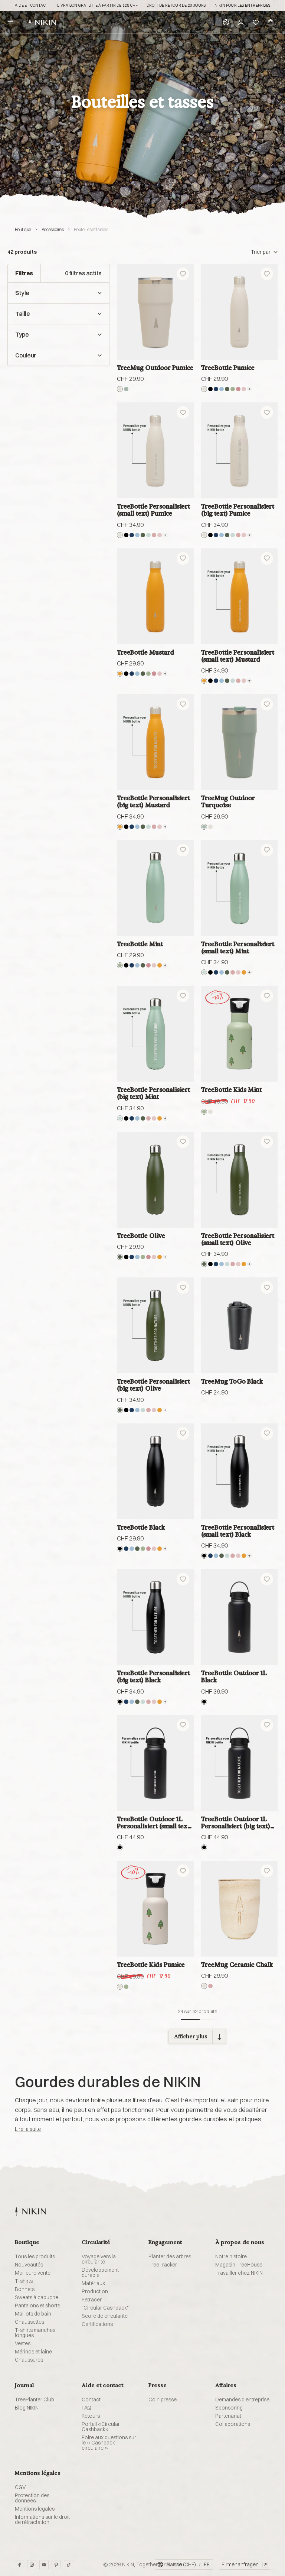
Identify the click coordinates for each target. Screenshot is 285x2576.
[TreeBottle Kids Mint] (240, 1034)
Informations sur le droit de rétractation (42, 2520)
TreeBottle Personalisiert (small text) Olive (238, 1239)
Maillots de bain (33, 2314)
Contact (91, 2400)
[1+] (249, 389)
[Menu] (10, 22)
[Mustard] (120, 674)
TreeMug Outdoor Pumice (155, 368)
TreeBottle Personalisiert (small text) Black (238, 1531)
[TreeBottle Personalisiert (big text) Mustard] (155, 742)
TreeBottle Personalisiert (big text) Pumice (238, 510)
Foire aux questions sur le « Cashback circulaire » (109, 2443)
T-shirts (24, 2281)
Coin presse (163, 2400)
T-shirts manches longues (35, 2333)
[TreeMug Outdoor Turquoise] (240, 742)
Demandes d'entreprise (242, 2400)
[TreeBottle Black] (155, 1471)
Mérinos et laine (33, 2352)
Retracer (92, 2300)
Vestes (23, 2343)
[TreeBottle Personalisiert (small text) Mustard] (240, 596)
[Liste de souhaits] (256, 22)
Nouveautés (29, 2265)
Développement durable (100, 2272)
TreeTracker (163, 2265)
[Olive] (227, 389)
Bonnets (25, 2289)
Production (95, 2291)
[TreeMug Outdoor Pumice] (155, 312)
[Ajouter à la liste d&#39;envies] (183, 274)
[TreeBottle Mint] (155, 888)
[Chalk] (204, 1986)
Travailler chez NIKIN (239, 2273)
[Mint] (233, 389)
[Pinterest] (56, 2565)
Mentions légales (35, 2509)
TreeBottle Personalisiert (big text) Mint (153, 1093)
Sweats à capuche (37, 2297)
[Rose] (244, 389)
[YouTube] (44, 2565)
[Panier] (271, 22)
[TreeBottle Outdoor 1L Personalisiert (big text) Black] (240, 1763)
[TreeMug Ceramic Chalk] (240, 1909)
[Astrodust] (238, 389)
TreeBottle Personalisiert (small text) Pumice (153, 510)
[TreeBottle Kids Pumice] (155, 1909)
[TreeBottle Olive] (155, 1180)
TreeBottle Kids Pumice (151, 1965)
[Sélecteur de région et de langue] (226, 22)
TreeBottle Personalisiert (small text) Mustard (238, 656)
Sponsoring (229, 2408)
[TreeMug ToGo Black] (240, 1325)
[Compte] (241, 22)
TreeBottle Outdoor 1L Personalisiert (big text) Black (236, 1823)
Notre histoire (231, 2256)
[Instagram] (32, 2565)
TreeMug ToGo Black (232, 1381)
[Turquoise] (126, 389)
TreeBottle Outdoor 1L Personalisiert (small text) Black (154, 1823)
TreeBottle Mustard (145, 652)
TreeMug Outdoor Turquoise (228, 801)
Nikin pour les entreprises (242, 6)
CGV (20, 2487)
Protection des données (32, 2498)
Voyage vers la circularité (99, 2259)
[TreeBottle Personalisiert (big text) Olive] (155, 1325)
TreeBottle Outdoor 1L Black (234, 1676)
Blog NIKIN (27, 2408)
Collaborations (233, 2424)
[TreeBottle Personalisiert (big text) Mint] (155, 1034)
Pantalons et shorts (37, 2306)
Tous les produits (35, 2256)
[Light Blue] (222, 389)
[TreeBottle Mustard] (155, 596)
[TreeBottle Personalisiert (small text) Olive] (240, 1180)
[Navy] (216, 389)
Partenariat (228, 2416)
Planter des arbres (170, 2256)
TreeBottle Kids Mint (231, 1090)
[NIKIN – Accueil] (30, 2211)
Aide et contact (32, 6)
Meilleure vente (33, 2273)
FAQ (86, 2408)
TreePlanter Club (35, 2400)
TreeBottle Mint (140, 944)
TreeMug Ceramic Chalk (237, 1965)
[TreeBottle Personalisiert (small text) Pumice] (155, 450)
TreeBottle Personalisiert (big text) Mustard (153, 801)
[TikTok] (68, 2565)
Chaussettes (30, 2322)
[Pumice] (120, 389)
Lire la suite (28, 2129)
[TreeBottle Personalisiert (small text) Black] (240, 1471)
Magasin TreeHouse (239, 2265)
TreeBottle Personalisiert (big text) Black (153, 1676)
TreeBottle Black (141, 1527)
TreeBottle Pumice (228, 368)
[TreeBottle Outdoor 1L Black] (240, 1617)
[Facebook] (19, 2565)
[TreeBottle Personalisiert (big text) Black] (155, 1617)
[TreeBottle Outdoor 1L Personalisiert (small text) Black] (155, 1763)
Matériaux (93, 2283)
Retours (91, 2416)
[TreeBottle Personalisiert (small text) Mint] (240, 888)
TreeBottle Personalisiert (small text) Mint (238, 947)
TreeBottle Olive (141, 1236)
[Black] (210, 389)
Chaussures (29, 2360)
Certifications (97, 2324)
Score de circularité (105, 2316)
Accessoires (53, 229)
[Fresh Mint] (148, 535)
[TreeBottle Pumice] (240, 312)
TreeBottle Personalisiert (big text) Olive (153, 1385)
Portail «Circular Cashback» (101, 2427)
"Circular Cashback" (105, 2308)
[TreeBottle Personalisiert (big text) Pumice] (240, 450)
